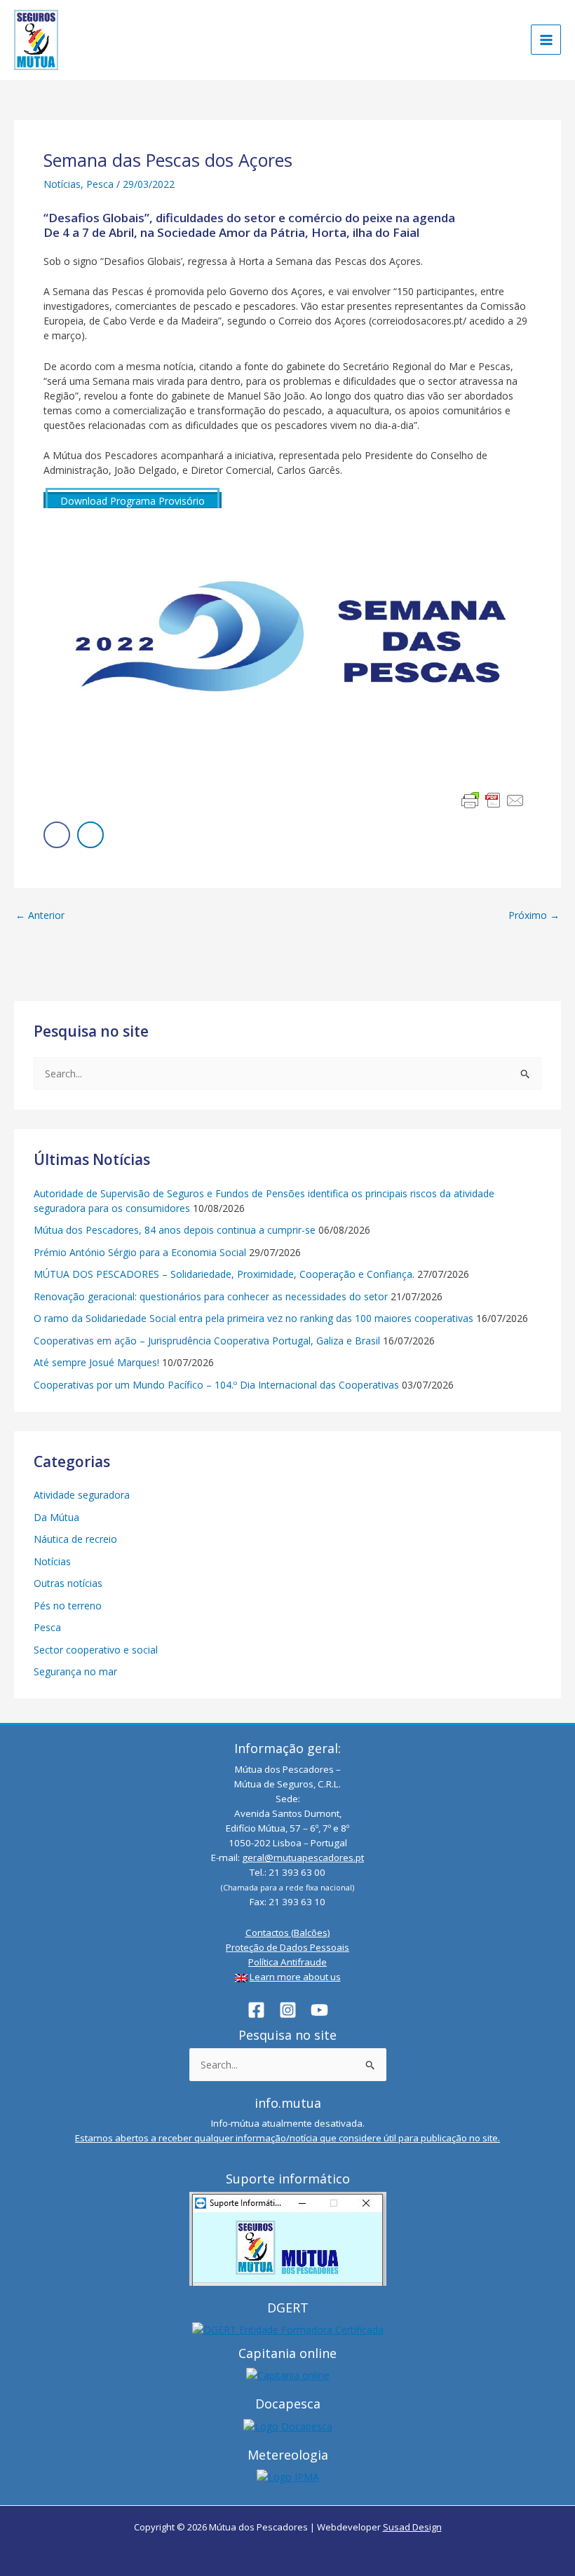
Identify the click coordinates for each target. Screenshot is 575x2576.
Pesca (100, 184)
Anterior (40, 915)
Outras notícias (68, 1583)
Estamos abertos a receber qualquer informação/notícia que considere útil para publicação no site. (287, 2138)
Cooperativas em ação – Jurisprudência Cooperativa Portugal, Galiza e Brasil (207, 1341)
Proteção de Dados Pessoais (287, 1947)
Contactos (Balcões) (288, 1933)
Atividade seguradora (82, 1495)
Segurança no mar (75, 1671)
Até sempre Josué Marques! (96, 1362)
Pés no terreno (68, 1606)
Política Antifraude (287, 1962)
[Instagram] (288, 2010)
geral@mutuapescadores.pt (303, 1858)
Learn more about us (295, 1977)
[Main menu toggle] (546, 40)
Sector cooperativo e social (96, 1650)
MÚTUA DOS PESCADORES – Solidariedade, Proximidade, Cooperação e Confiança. (224, 1274)
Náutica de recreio (75, 1539)
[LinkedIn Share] (90, 835)
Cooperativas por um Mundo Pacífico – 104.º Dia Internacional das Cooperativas (216, 1385)
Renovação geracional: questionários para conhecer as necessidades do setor (211, 1296)
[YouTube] (319, 2010)
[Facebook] (256, 2010)
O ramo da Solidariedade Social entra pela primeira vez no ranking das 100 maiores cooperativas (253, 1318)
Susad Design (412, 2527)
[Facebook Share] (57, 835)
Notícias (62, 184)
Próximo (534, 915)
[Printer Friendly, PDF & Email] (493, 800)
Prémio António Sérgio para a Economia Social (140, 1252)
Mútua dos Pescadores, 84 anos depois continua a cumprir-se (175, 1230)
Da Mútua (56, 1517)
